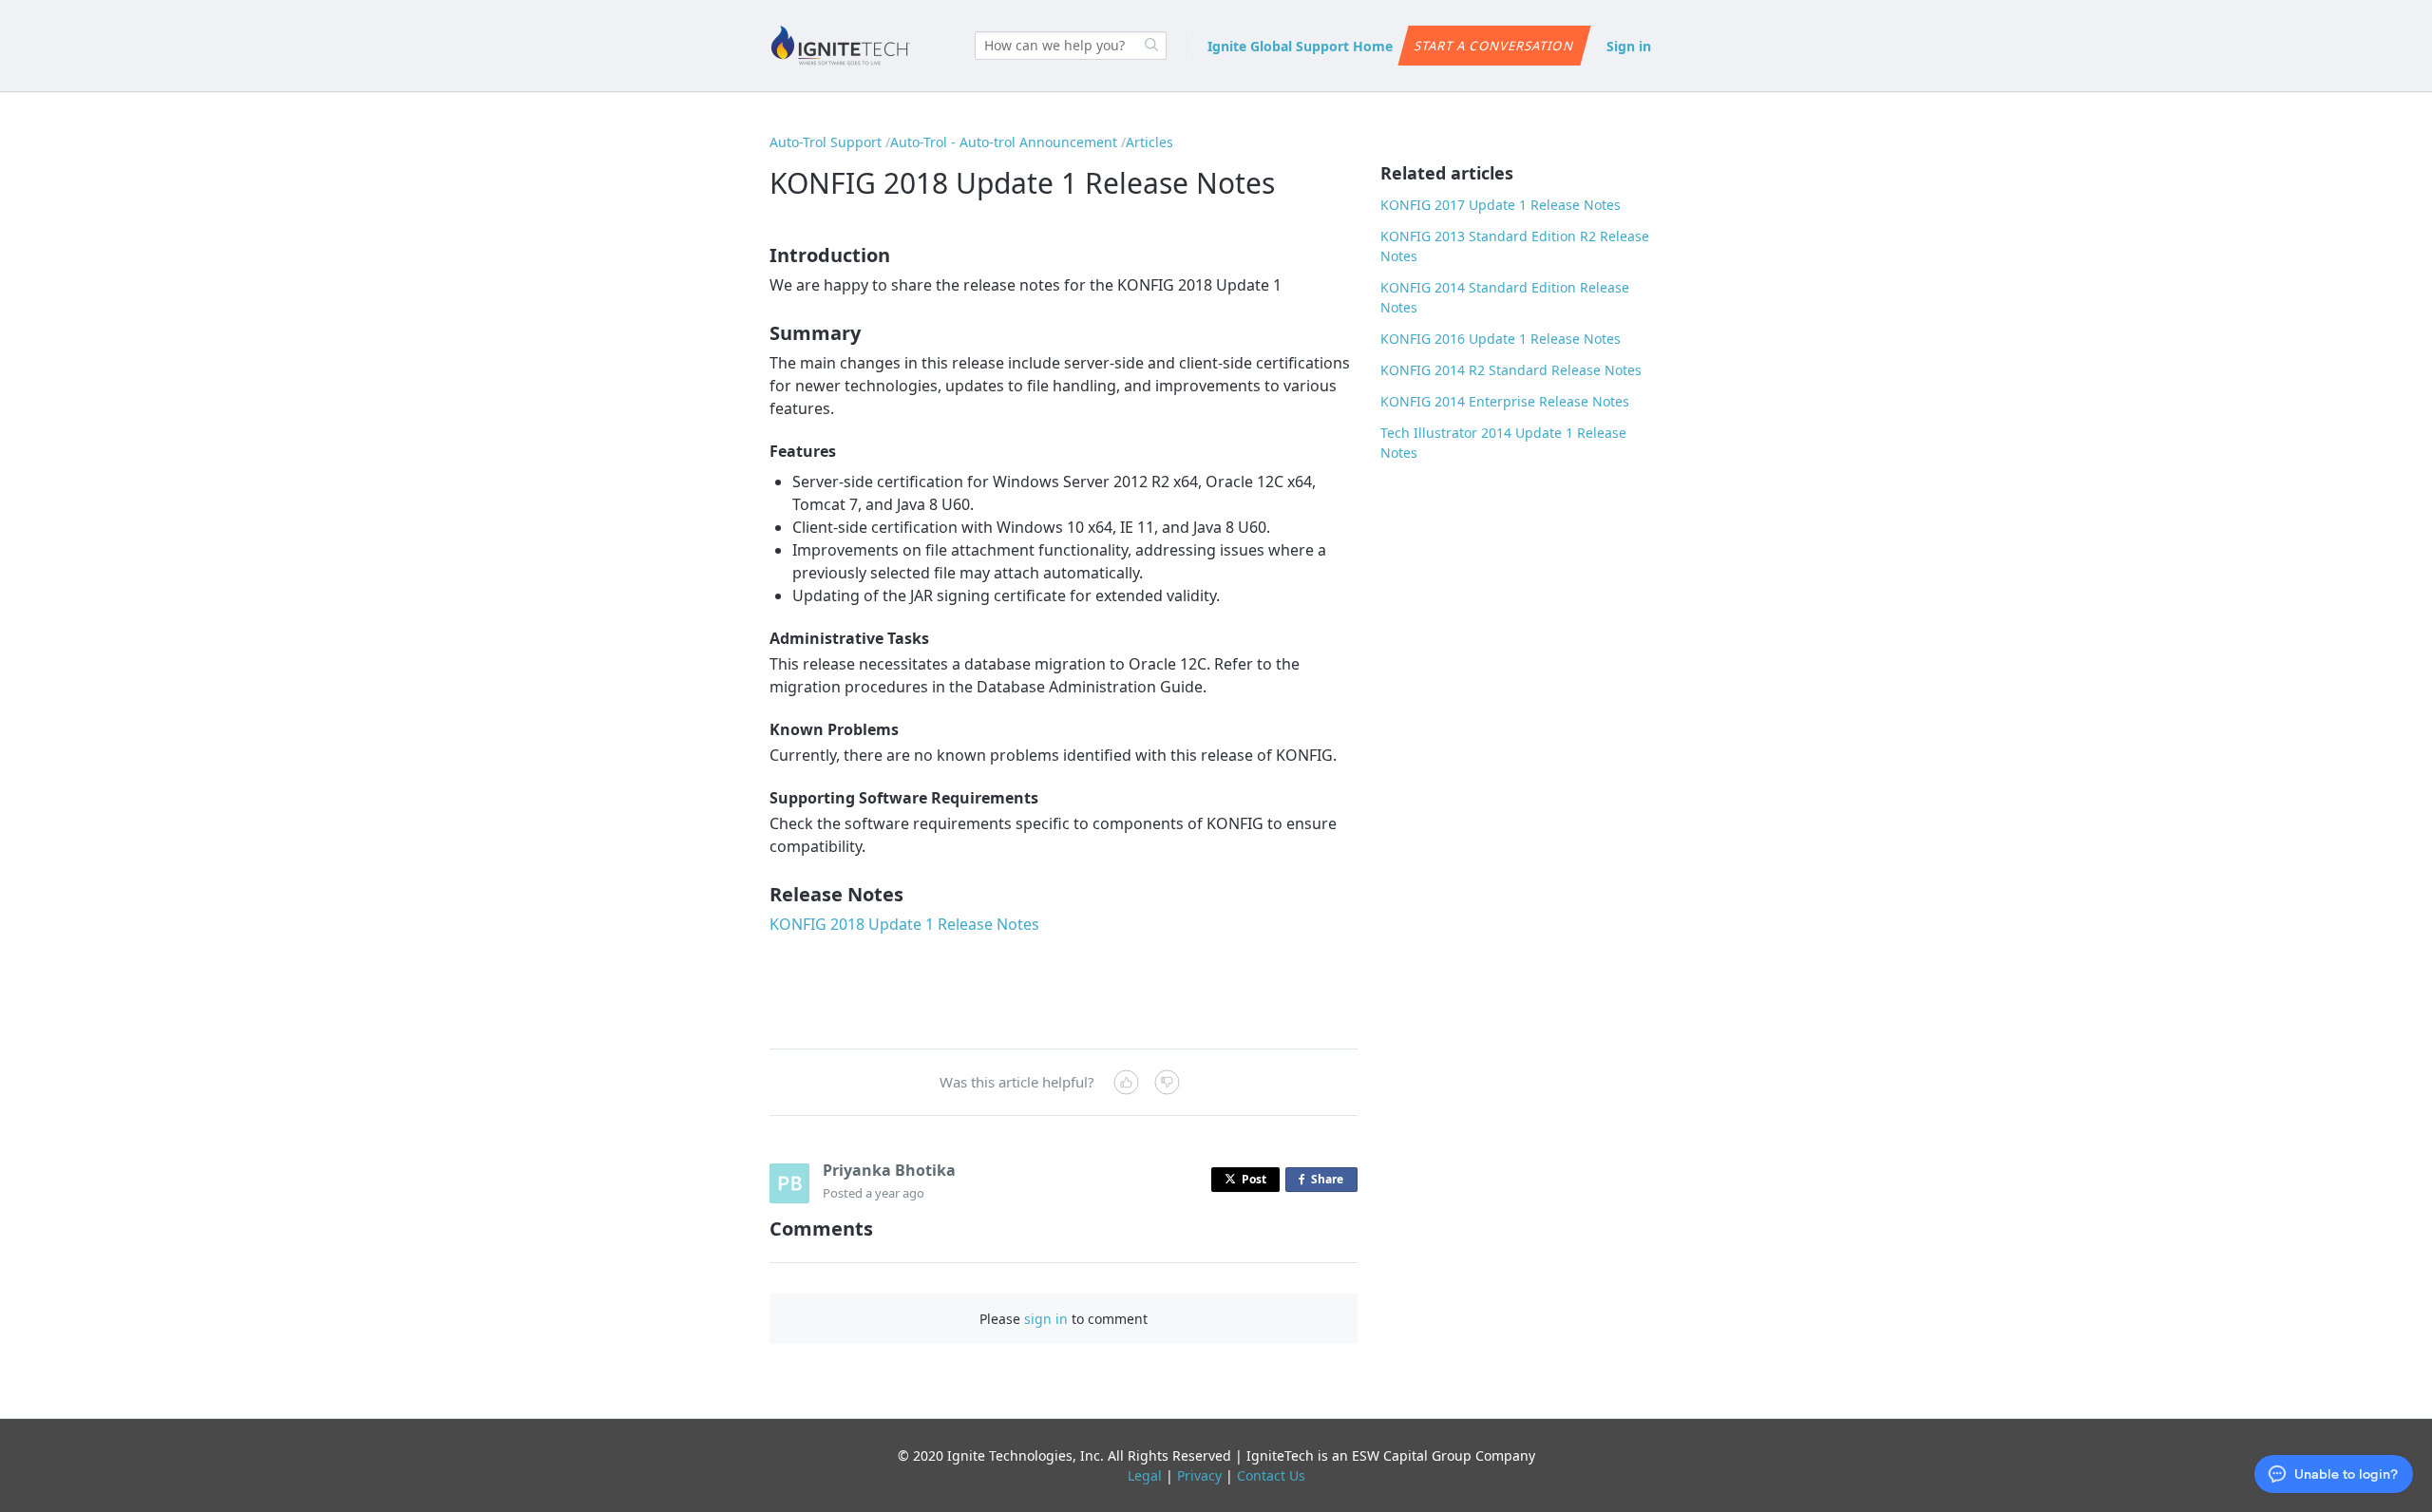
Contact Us (1271, 1475)
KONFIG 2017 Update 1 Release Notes (1501, 205)
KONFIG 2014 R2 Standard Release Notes (1511, 370)
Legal (1145, 1475)
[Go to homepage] (841, 46)
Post (1254, 1179)
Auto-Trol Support (826, 142)
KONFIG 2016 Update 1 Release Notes (1501, 339)
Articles (1149, 142)
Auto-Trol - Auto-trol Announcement (1004, 142)
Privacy (1199, 1475)
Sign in (1629, 46)
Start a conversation (1494, 46)
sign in (1046, 1319)
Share (1331, 1181)
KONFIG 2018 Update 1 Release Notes (904, 924)
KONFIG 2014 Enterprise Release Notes (1505, 401)
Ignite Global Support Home (1300, 46)
